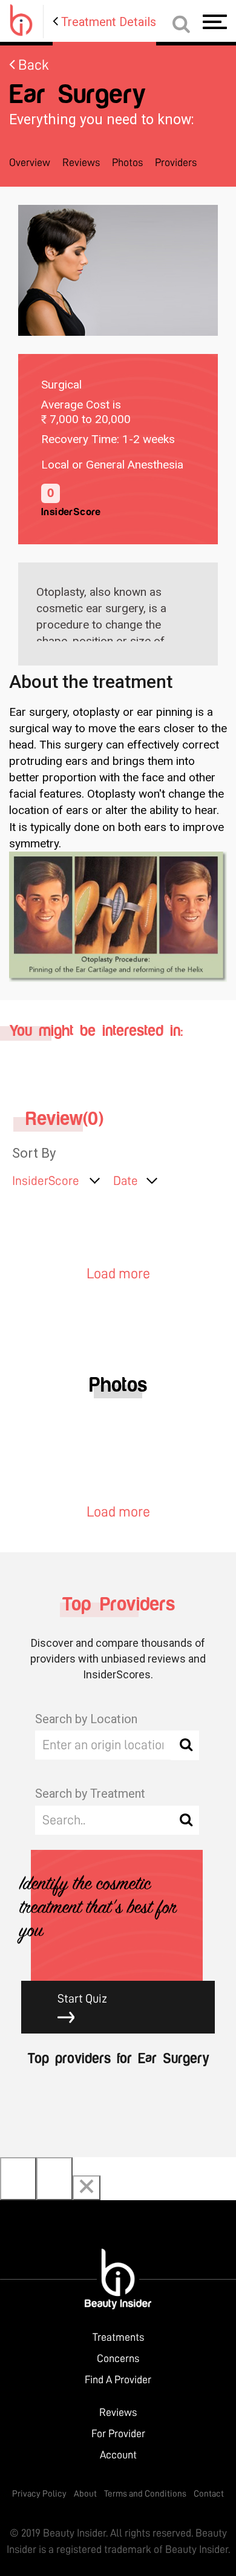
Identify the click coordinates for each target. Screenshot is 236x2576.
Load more (118, 1273)
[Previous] (18, 2179)
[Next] (54, 2179)
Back (32, 65)
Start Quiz (82, 1998)
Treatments (118, 2337)
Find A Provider (118, 2380)
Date (126, 1181)
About (85, 2494)
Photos (127, 162)
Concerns (118, 2358)
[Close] (87, 2188)
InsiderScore (46, 1181)
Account (118, 2455)
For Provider (118, 2434)
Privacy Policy (39, 2494)
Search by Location (86, 1719)
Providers (176, 162)
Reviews (81, 162)
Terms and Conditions (145, 2494)
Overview (30, 162)
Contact (209, 2494)
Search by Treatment (90, 1794)
